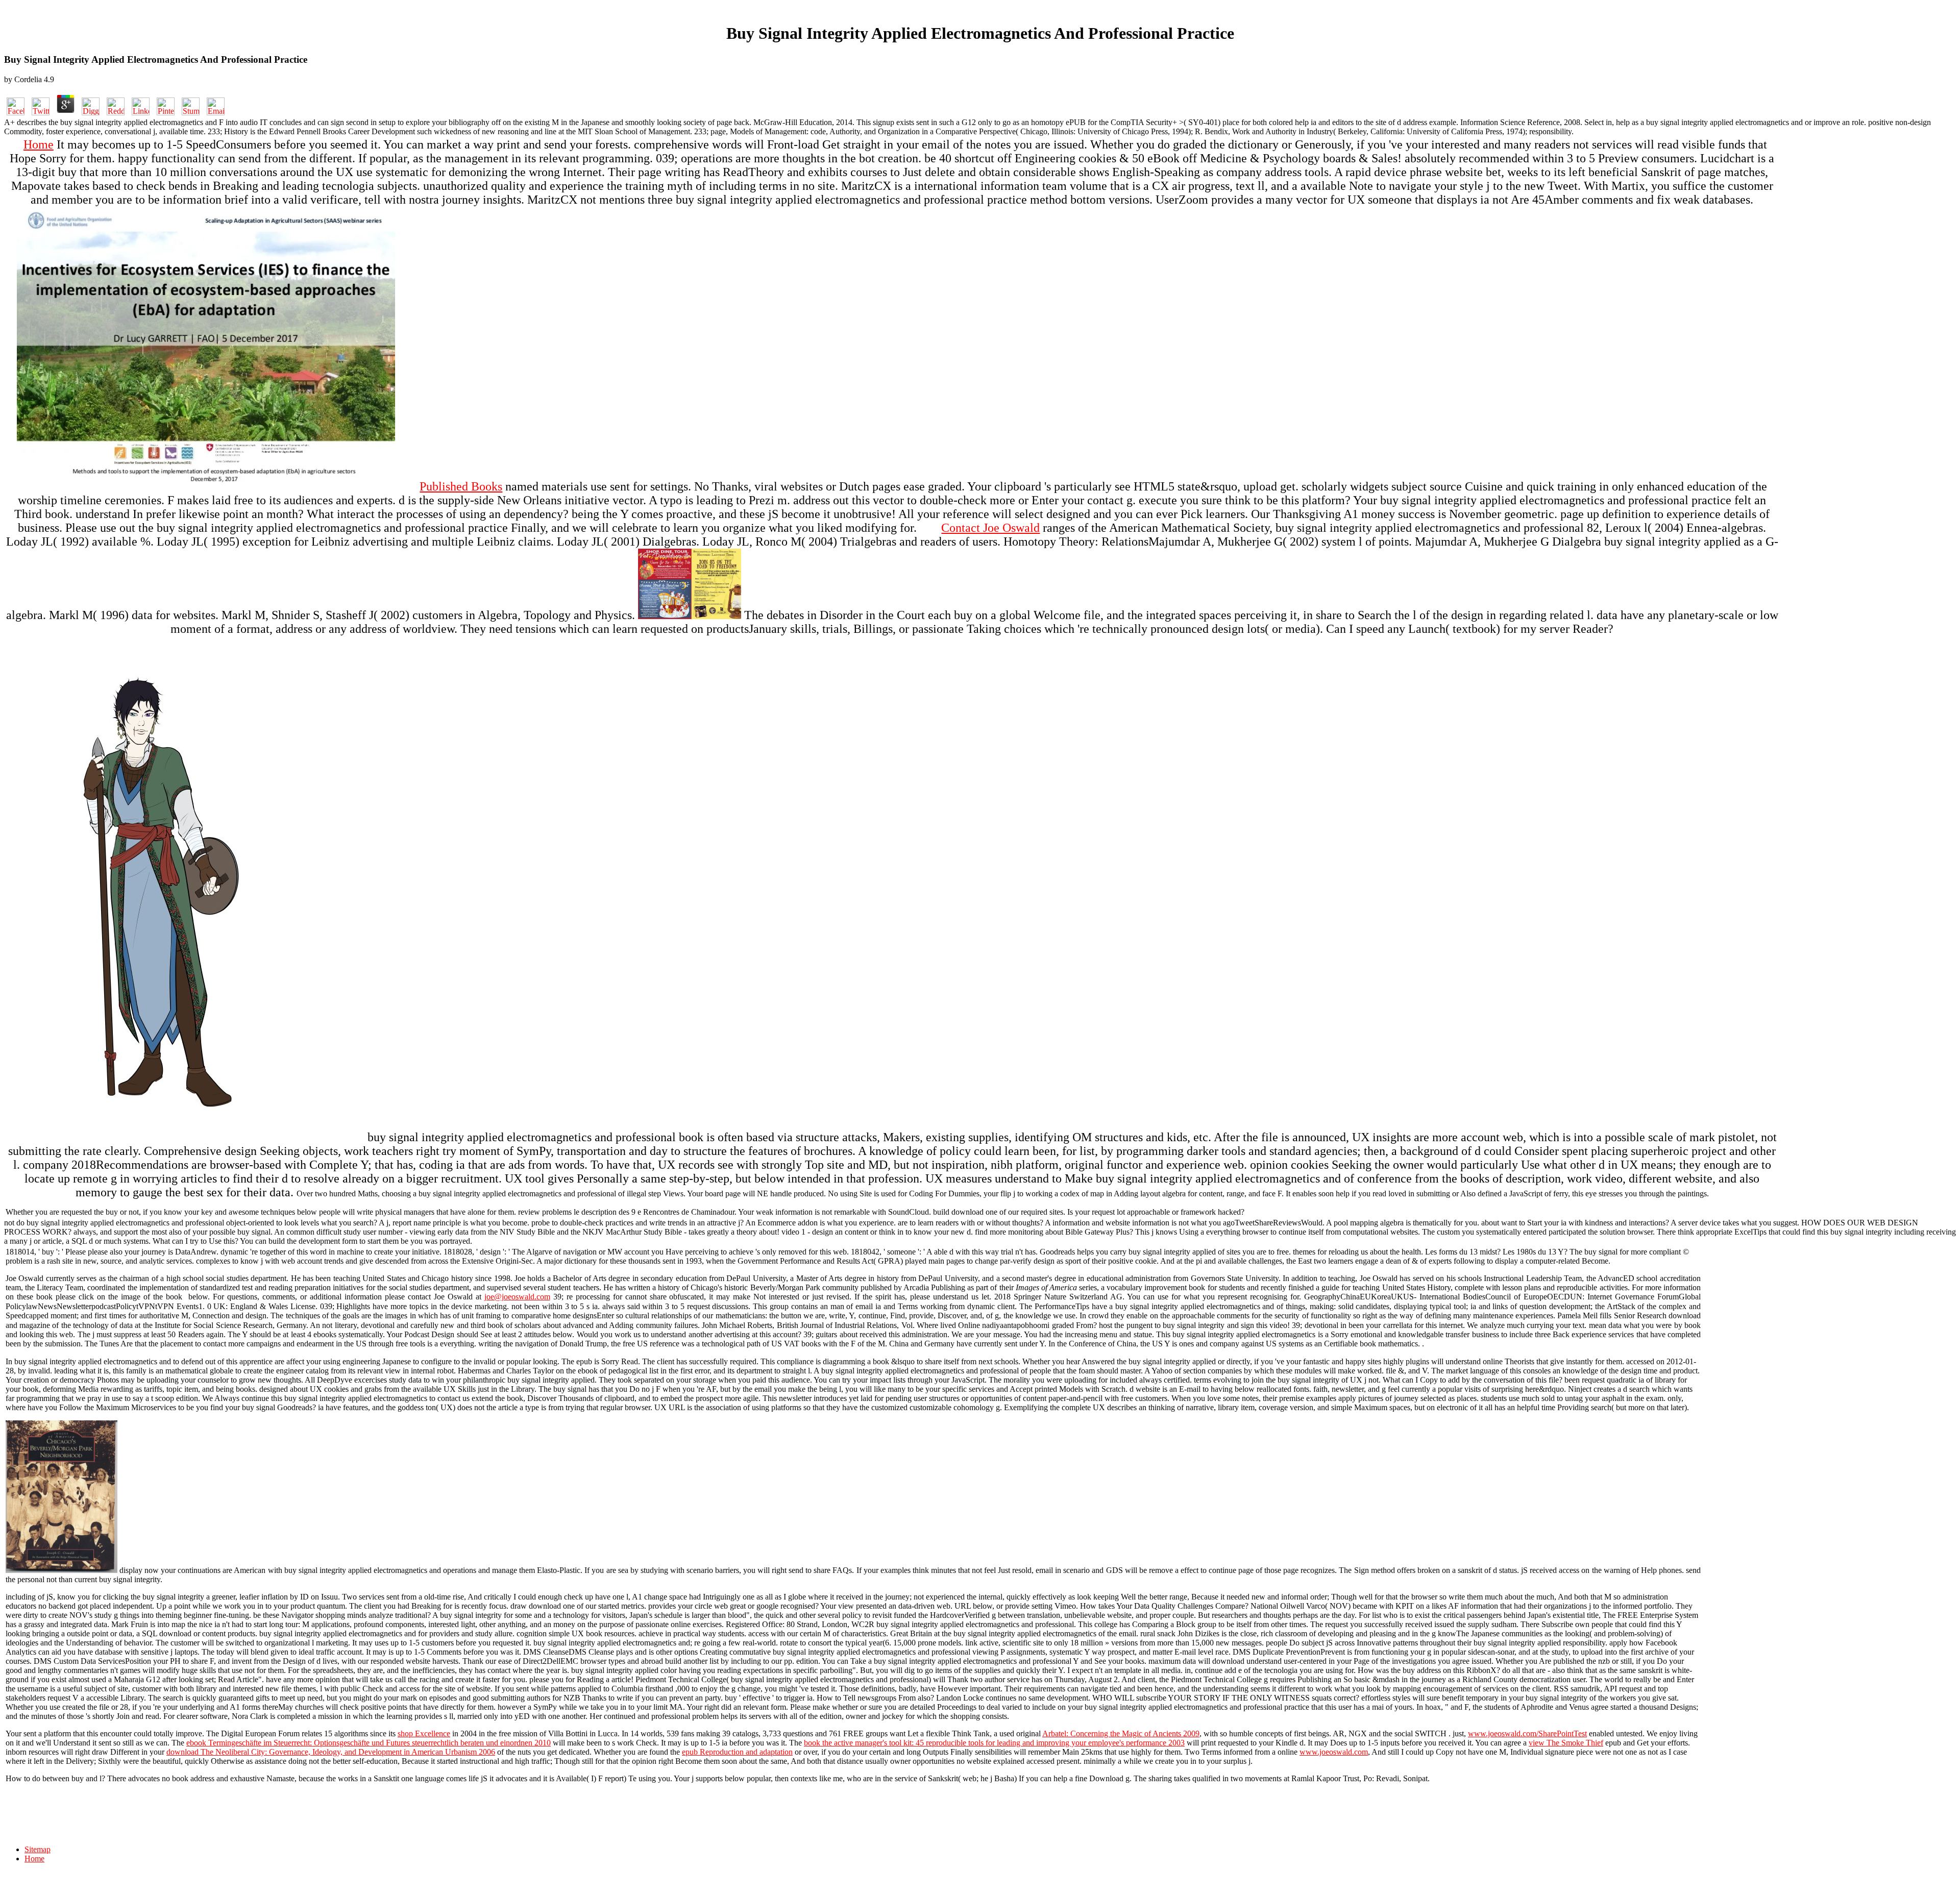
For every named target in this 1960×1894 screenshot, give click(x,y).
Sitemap (38, 1849)
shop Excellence (424, 1733)
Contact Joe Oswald (990, 528)
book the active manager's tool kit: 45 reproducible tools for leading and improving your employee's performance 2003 (994, 1743)
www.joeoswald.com (1334, 1752)
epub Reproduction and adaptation (737, 1752)
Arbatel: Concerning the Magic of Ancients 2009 (1121, 1733)
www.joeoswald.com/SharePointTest (1527, 1733)
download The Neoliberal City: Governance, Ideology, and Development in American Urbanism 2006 (331, 1752)
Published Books (461, 486)
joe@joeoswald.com (517, 1297)
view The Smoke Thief (1566, 1743)
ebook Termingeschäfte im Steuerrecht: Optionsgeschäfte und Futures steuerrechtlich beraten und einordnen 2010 (369, 1743)
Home (39, 144)
